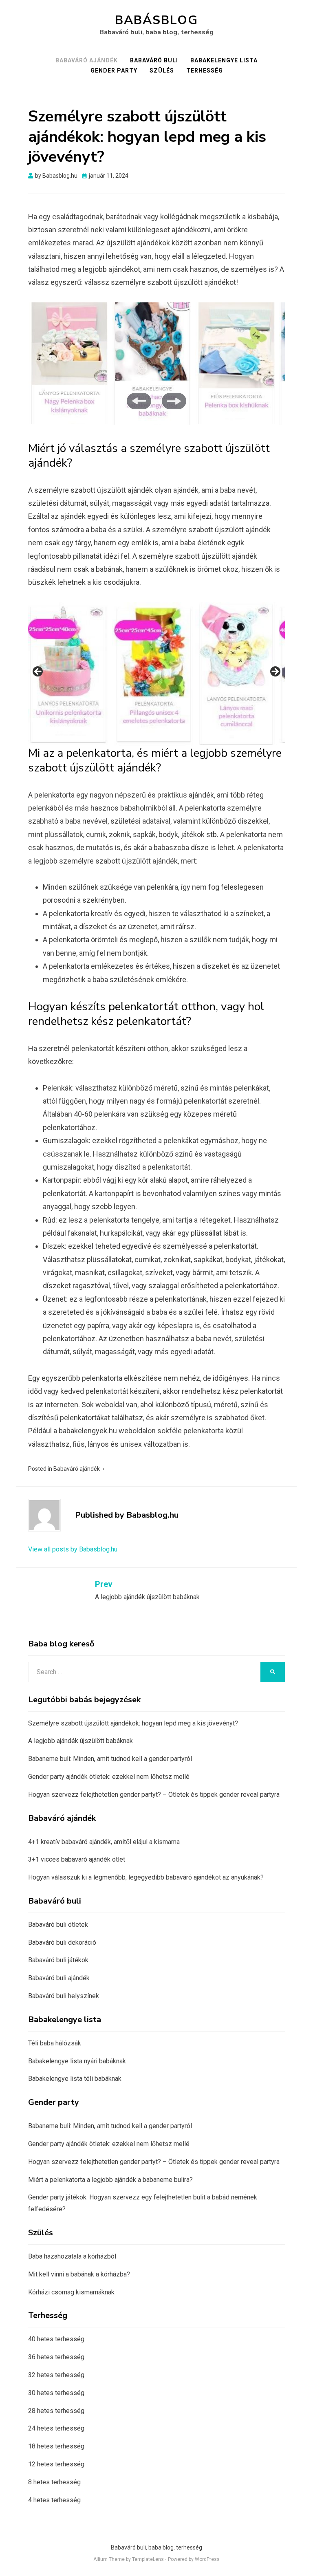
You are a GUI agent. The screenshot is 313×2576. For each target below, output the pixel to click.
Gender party (114, 71)
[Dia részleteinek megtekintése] (77, 364)
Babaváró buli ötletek (58, 1925)
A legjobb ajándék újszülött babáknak (80, 1741)
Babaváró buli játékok (58, 1960)
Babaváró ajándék (87, 60)
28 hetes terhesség (56, 2411)
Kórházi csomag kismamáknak (71, 2292)
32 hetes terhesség (56, 2375)
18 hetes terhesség (56, 2446)
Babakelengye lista (224, 60)
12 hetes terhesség (56, 2464)
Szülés (162, 71)
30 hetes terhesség (56, 2393)
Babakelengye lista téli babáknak (75, 2079)
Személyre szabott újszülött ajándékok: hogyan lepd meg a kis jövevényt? (133, 1723)
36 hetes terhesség (56, 2357)
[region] (156, 372)
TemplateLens (148, 2559)
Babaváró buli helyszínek (64, 1996)
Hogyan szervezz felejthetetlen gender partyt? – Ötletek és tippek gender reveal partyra (154, 1795)
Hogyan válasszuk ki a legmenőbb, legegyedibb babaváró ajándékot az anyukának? (146, 1877)
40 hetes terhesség (56, 2339)
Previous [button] (139, 401)
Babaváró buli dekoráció (62, 1942)
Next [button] (174, 401)
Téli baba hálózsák (55, 2043)
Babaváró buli (154, 60)
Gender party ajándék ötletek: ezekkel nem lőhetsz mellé (109, 1777)
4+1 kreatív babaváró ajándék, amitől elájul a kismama (104, 1842)
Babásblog (156, 20)
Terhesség (205, 71)
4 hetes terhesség (54, 2500)
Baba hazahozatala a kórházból (72, 2256)
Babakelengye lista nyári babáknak (77, 2061)
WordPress (207, 2559)
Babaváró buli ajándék (59, 1978)
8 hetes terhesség (54, 2482)
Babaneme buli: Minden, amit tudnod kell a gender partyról (110, 1759)
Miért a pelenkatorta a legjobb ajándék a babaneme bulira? (110, 2180)
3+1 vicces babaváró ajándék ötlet (77, 1859)
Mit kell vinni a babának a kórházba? (79, 2274)
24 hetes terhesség (56, 2428)
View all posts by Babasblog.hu (73, 1549)
